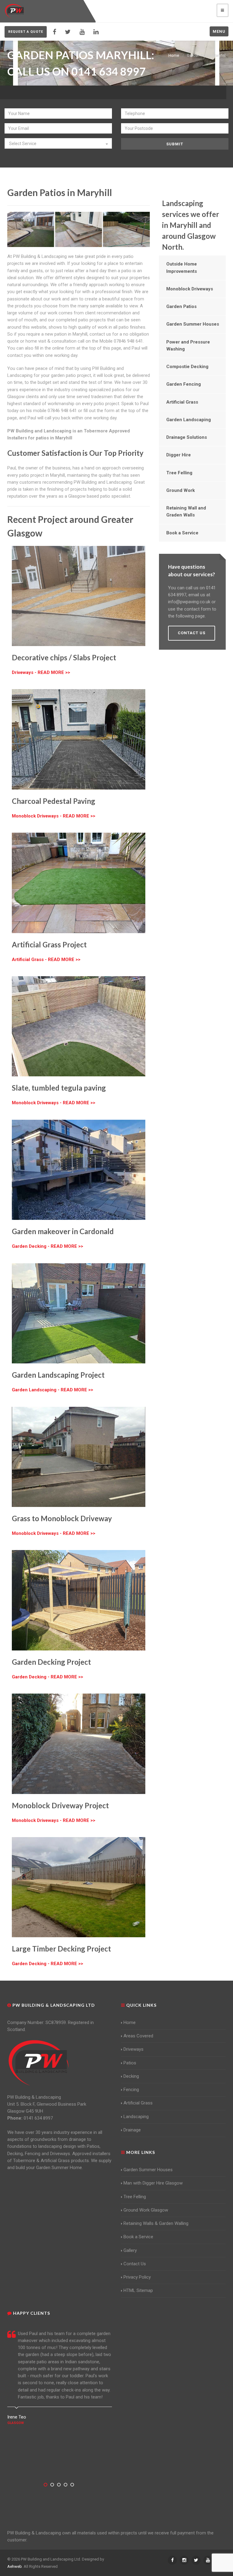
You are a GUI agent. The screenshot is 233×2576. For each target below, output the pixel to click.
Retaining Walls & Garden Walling (156, 2223)
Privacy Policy (137, 2277)
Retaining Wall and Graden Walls (186, 511)
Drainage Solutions (187, 437)
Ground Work (181, 490)
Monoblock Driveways (190, 289)
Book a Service (182, 533)
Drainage (132, 2130)
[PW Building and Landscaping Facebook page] (54, 32)
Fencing (131, 2090)
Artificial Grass (182, 402)
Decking (131, 2076)
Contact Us (135, 2264)
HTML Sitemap (138, 2290)
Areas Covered (138, 2036)
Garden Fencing (184, 384)
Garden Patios (181, 306)
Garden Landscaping (189, 420)
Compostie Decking (187, 367)
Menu (219, 31)
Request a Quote (26, 32)
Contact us (192, 633)
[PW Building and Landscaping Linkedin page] (96, 32)
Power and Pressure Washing (188, 345)
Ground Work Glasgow (146, 2210)
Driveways (133, 2049)
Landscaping (136, 2117)
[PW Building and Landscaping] (39, 2063)
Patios (130, 2063)
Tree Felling (179, 473)
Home (174, 55)
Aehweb (15, 2566)
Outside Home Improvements (182, 267)
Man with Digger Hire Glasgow (153, 2183)
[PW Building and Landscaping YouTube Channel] (82, 32)
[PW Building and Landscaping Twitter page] (68, 32)
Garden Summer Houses (193, 324)
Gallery (130, 2250)
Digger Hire (179, 455)
